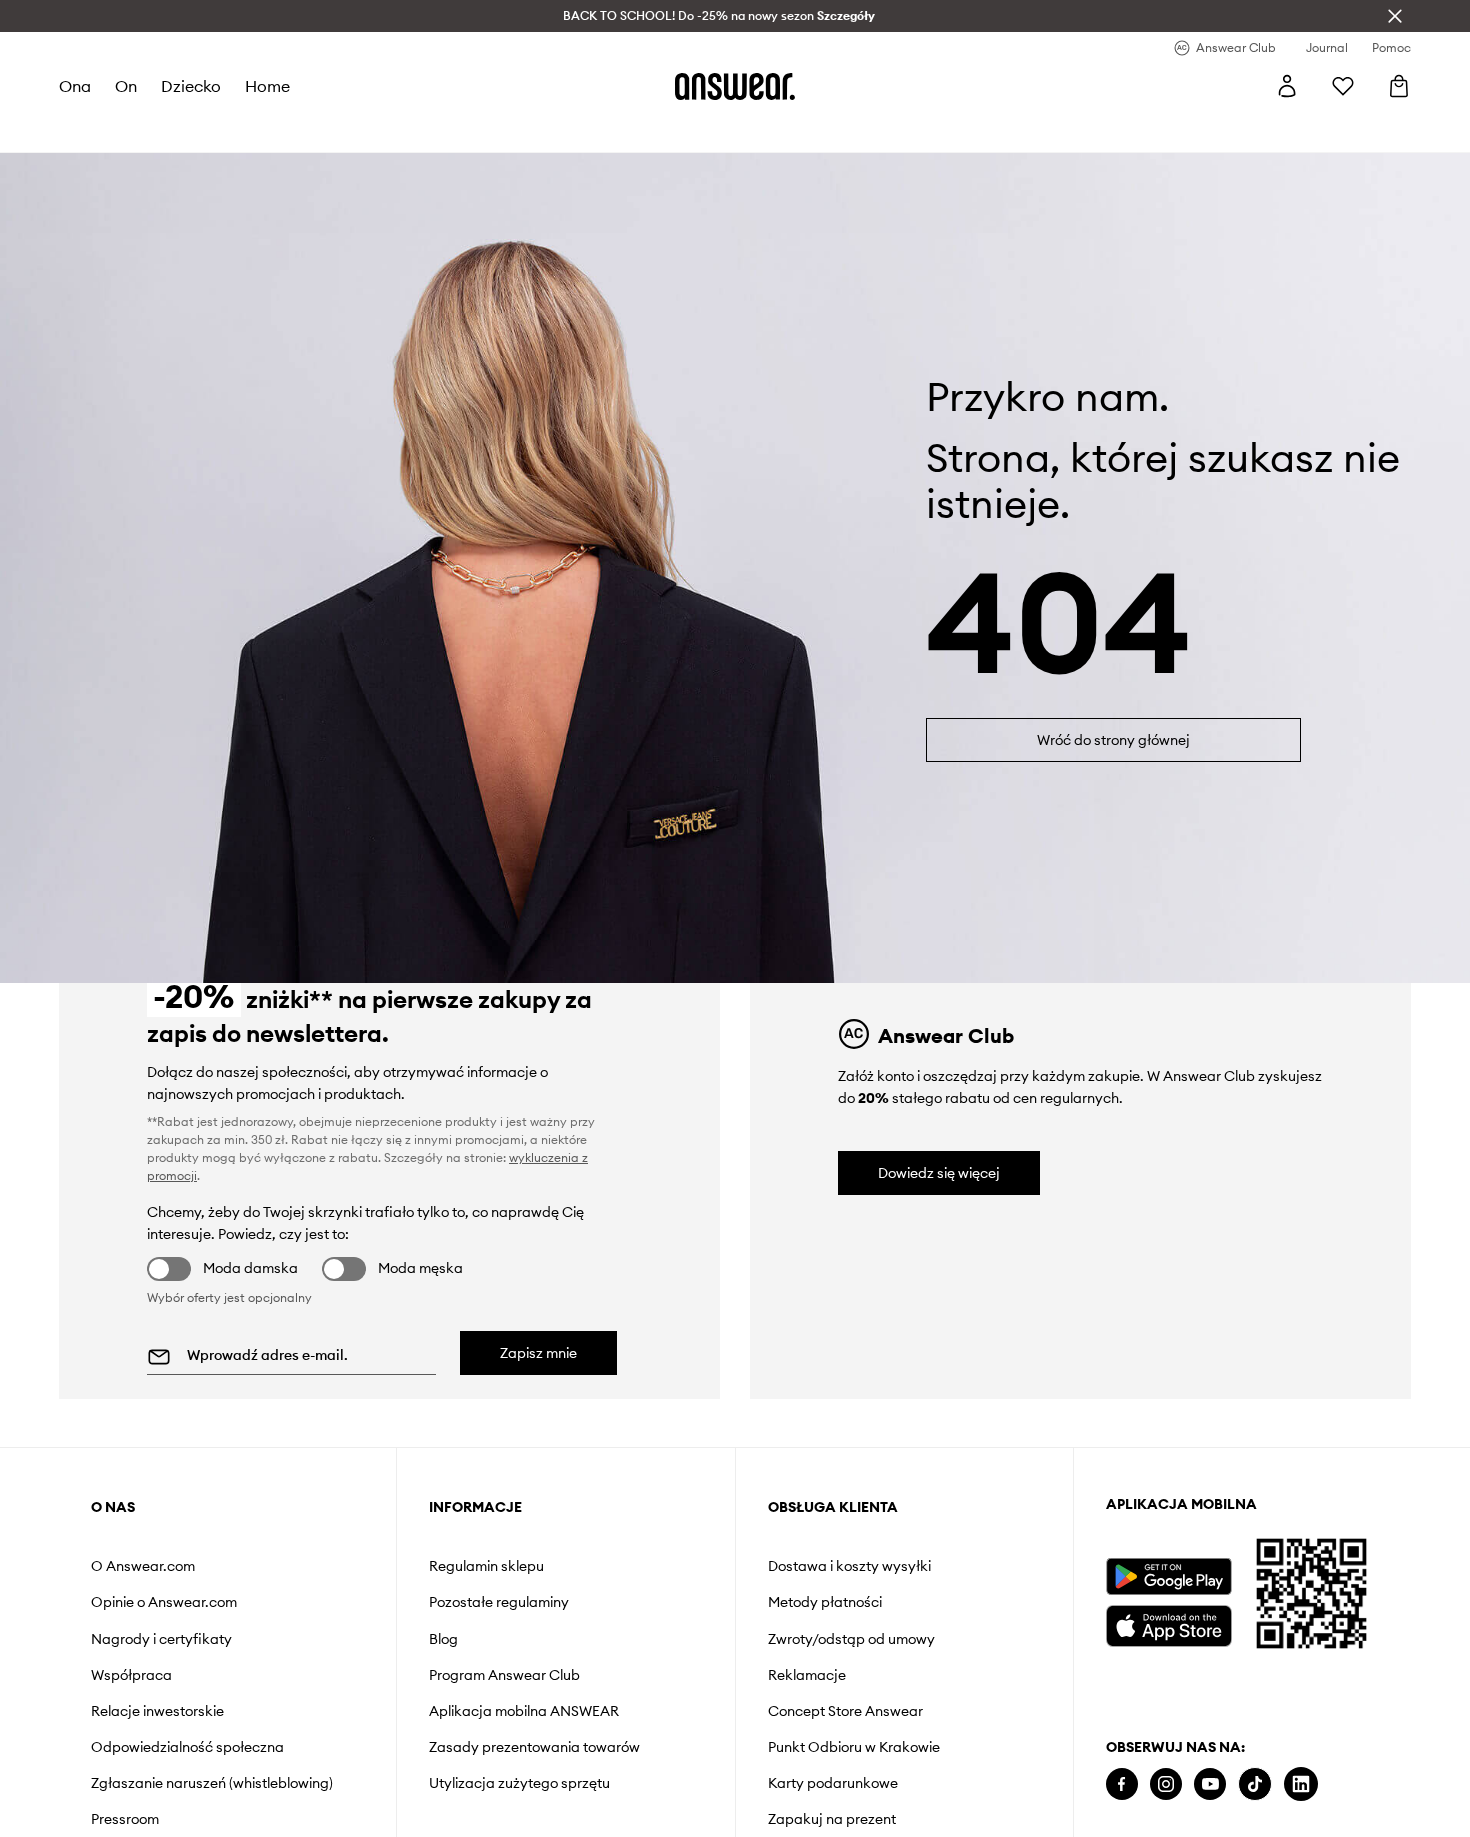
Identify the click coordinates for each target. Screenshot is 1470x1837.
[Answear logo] (735, 86)
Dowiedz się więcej (939, 1173)
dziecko (191, 86)
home (267, 86)
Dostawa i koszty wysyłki (849, 1566)
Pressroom (125, 1819)
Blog (443, 1639)
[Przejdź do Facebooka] (1122, 1784)
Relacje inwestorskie (157, 1711)
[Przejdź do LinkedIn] (1301, 1784)
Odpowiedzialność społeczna (187, 1747)
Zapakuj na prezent (832, 1819)
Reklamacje (807, 1675)
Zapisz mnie (538, 1353)
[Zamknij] (1395, 16)
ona (75, 86)
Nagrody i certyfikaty (161, 1639)
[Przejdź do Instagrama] (1166, 1784)
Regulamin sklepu (486, 1566)
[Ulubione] (1343, 86)
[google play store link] (1168, 1576)
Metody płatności (825, 1602)
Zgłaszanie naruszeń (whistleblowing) (212, 1783)
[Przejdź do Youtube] (1210, 1784)
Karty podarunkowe (833, 1783)
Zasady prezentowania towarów (534, 1747)
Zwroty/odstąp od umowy (851, 1639)
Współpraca (131, 1675)
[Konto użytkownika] (1287, 86)
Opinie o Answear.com (164, 1602)
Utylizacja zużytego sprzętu (519, 1783)
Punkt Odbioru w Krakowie (854, 1747)
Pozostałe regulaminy (499, 1602)
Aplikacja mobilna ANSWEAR (524, 1711)
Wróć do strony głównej (1113, 740)
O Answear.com (143, 1566)
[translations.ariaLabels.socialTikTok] (1255, 1784)
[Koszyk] (1399, 86)
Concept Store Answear (845, 1711)
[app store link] (1168, 1623)
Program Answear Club (504, 1675)
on (126, 86)
